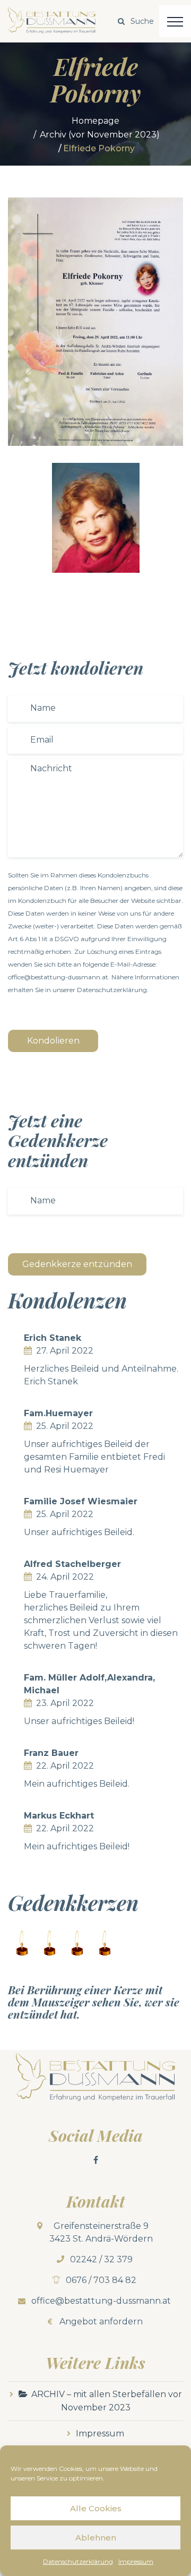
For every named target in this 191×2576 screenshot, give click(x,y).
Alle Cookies (96, 2508)
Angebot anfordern (101, 2321)
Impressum (136, 2561)
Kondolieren (53, 1041)
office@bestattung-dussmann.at (101, 2301)
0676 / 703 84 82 (101, 2280)
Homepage (95, 121)
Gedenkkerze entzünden (77, 1264)
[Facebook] (95, 2160)
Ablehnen (96, 2538)
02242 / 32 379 (101, 2259)
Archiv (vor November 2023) (100, 135)
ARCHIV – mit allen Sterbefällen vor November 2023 (107, 2401)
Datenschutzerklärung (78, 2561)
